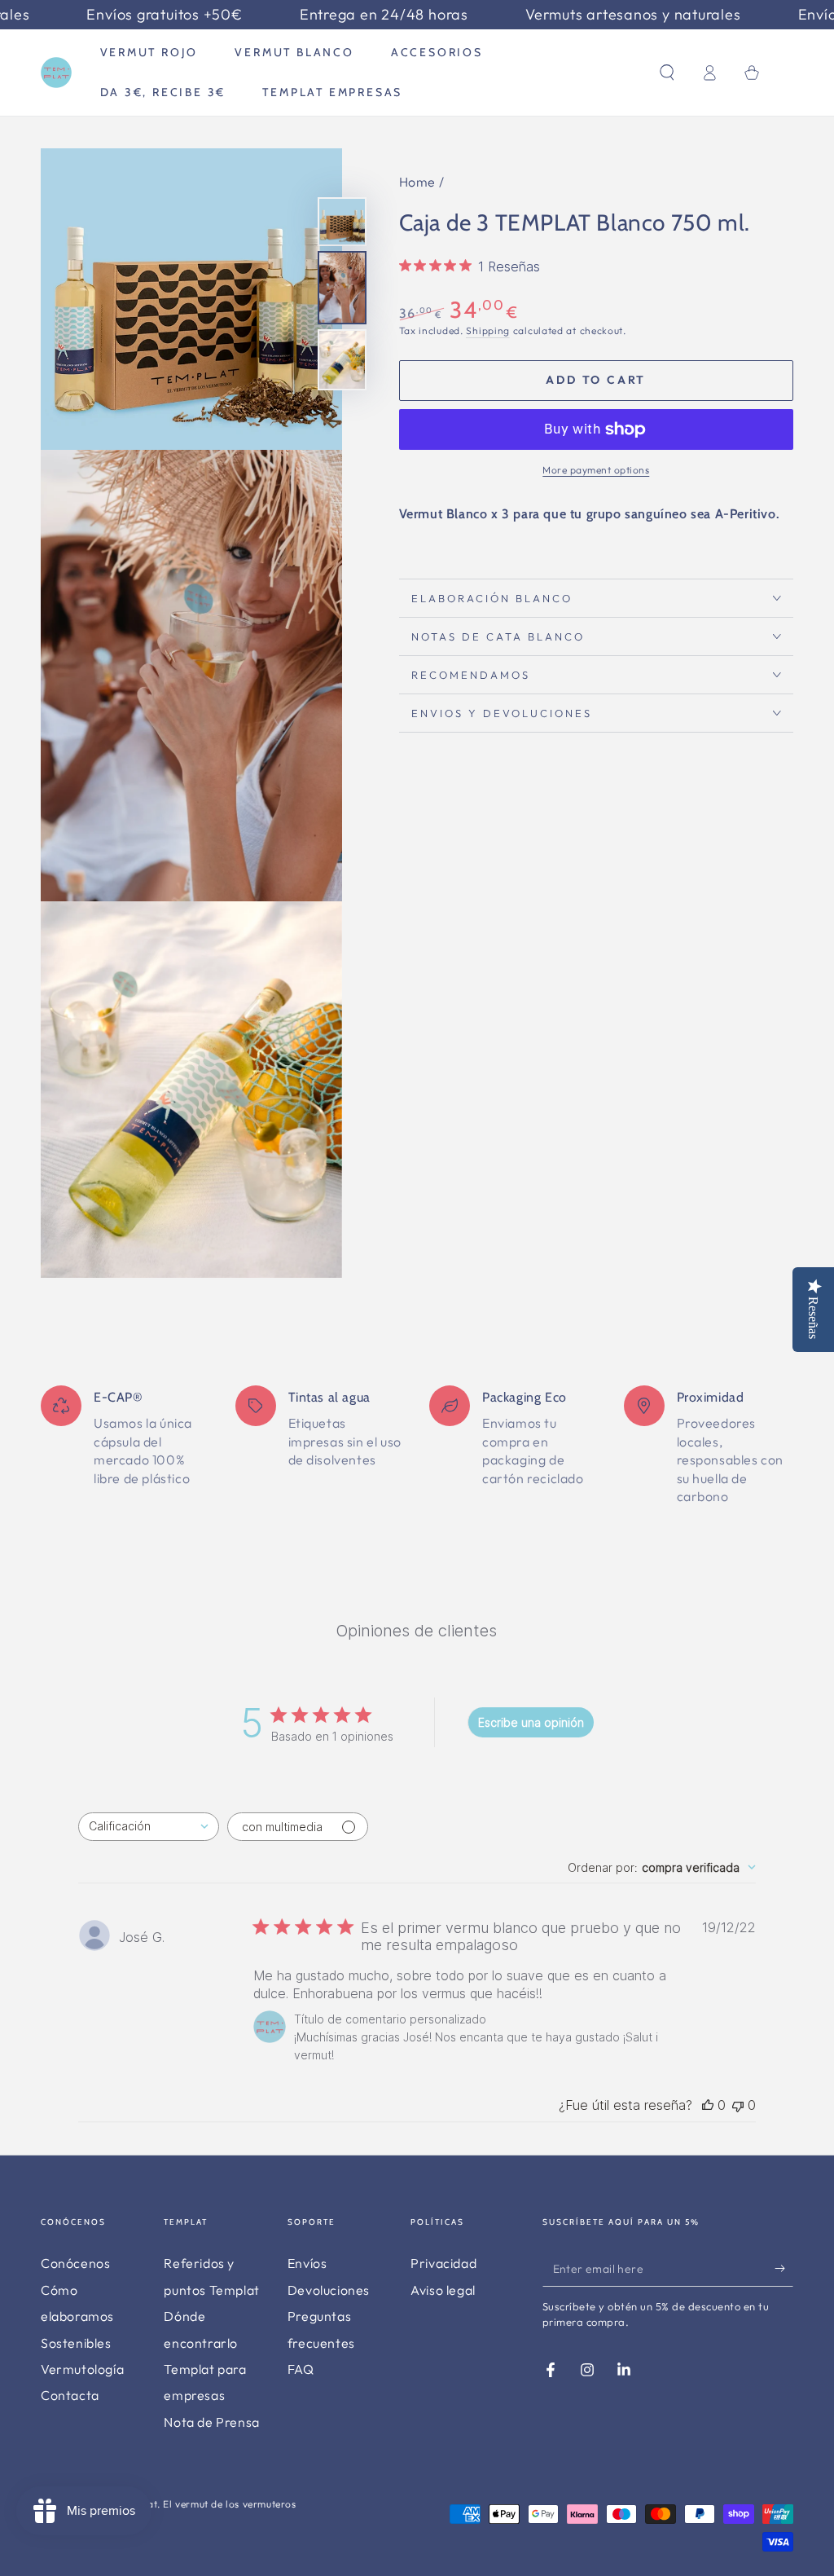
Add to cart (596, 380)
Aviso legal (443, 2290)
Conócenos (75, 2263)
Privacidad (443, 2263)
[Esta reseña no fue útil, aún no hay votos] (738, 2105)
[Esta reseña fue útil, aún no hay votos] (708, 2105)
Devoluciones (329, 2290)
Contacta (70, 2395)
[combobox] (149, 1827)
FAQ (301, 2369)
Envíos (307, 2263)
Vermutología (82, 2369)
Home (417, 182)
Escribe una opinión (531, 1722)
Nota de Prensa (211, 2422)
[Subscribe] (784, 2268)
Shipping (488, 330)
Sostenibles (76, 2343)
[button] (667, 73)
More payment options (596, 470)
